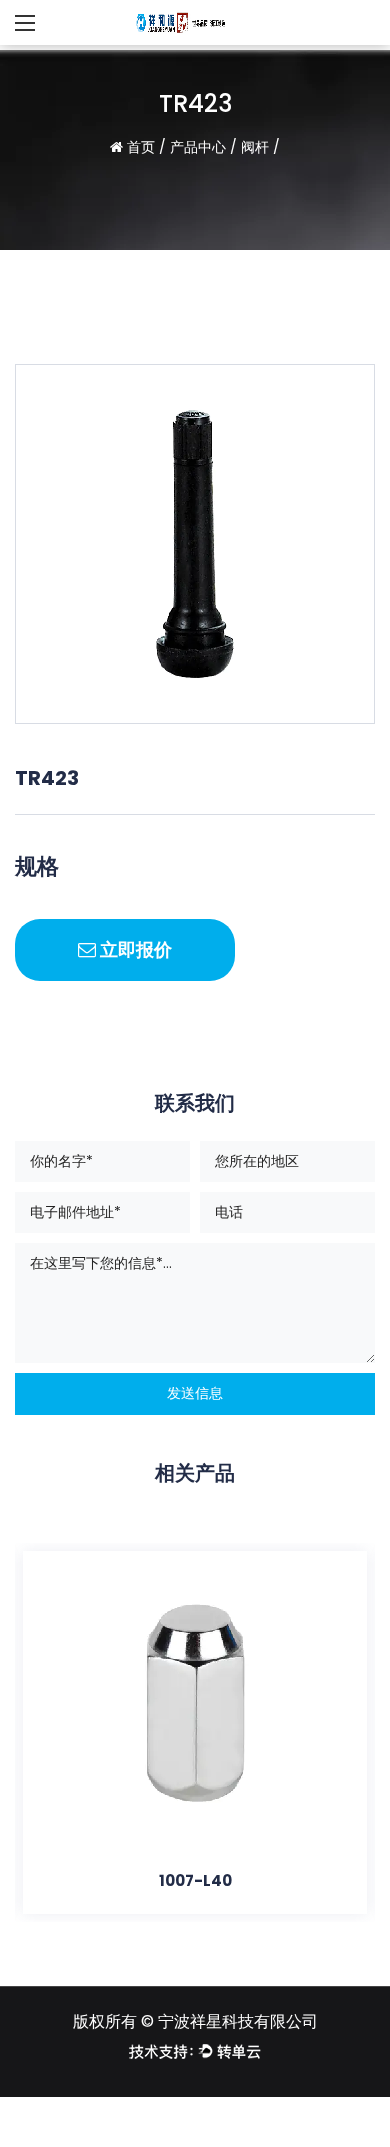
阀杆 (255, 147)
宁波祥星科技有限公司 (238, 2021)
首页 (141, 147)
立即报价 (134, 949)
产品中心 (198, 147)
